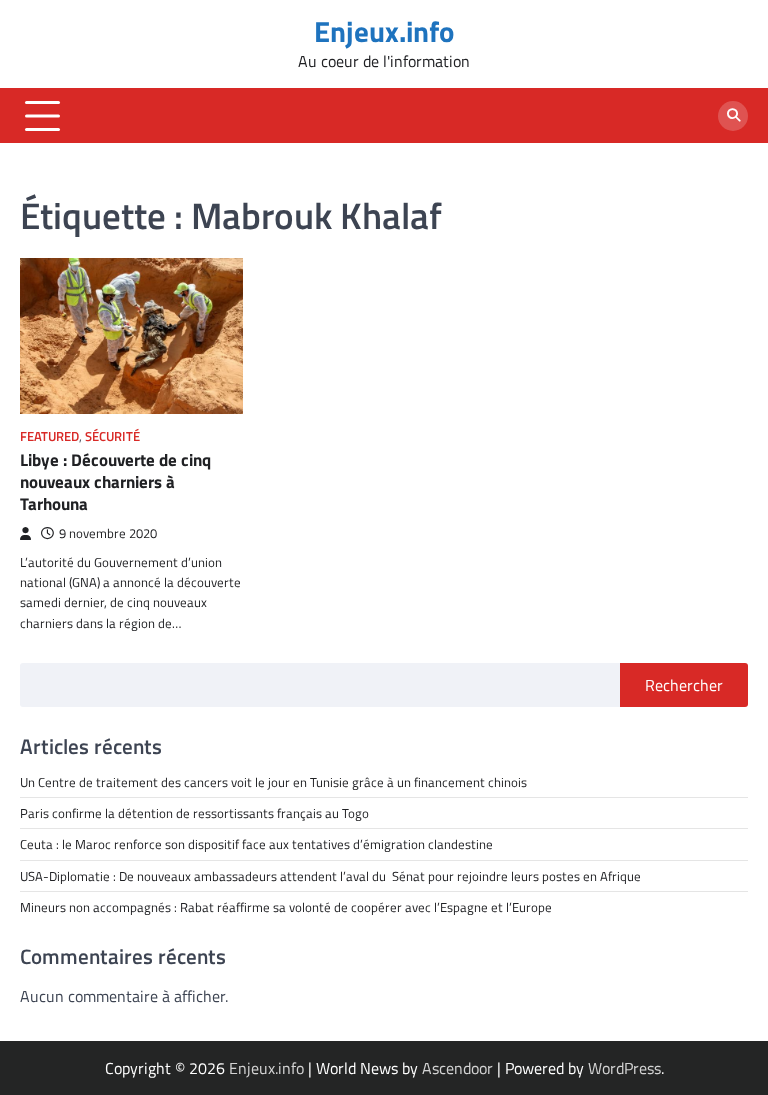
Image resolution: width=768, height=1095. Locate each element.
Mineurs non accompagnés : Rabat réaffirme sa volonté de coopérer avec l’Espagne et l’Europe (286, 907)
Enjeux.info (384, 31)
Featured (49, 436)
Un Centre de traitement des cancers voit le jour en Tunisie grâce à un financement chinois (273, 782)
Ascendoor (457, 1068)
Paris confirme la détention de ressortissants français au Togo (194, 813)
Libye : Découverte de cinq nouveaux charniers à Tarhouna (115, 482)
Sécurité (112, 436)
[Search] (733, 116)
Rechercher (684, 685)
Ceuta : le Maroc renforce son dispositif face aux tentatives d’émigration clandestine (256, 844)
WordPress (624, 1068)
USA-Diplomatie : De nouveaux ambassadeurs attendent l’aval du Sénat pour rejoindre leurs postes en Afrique (330, 876)
